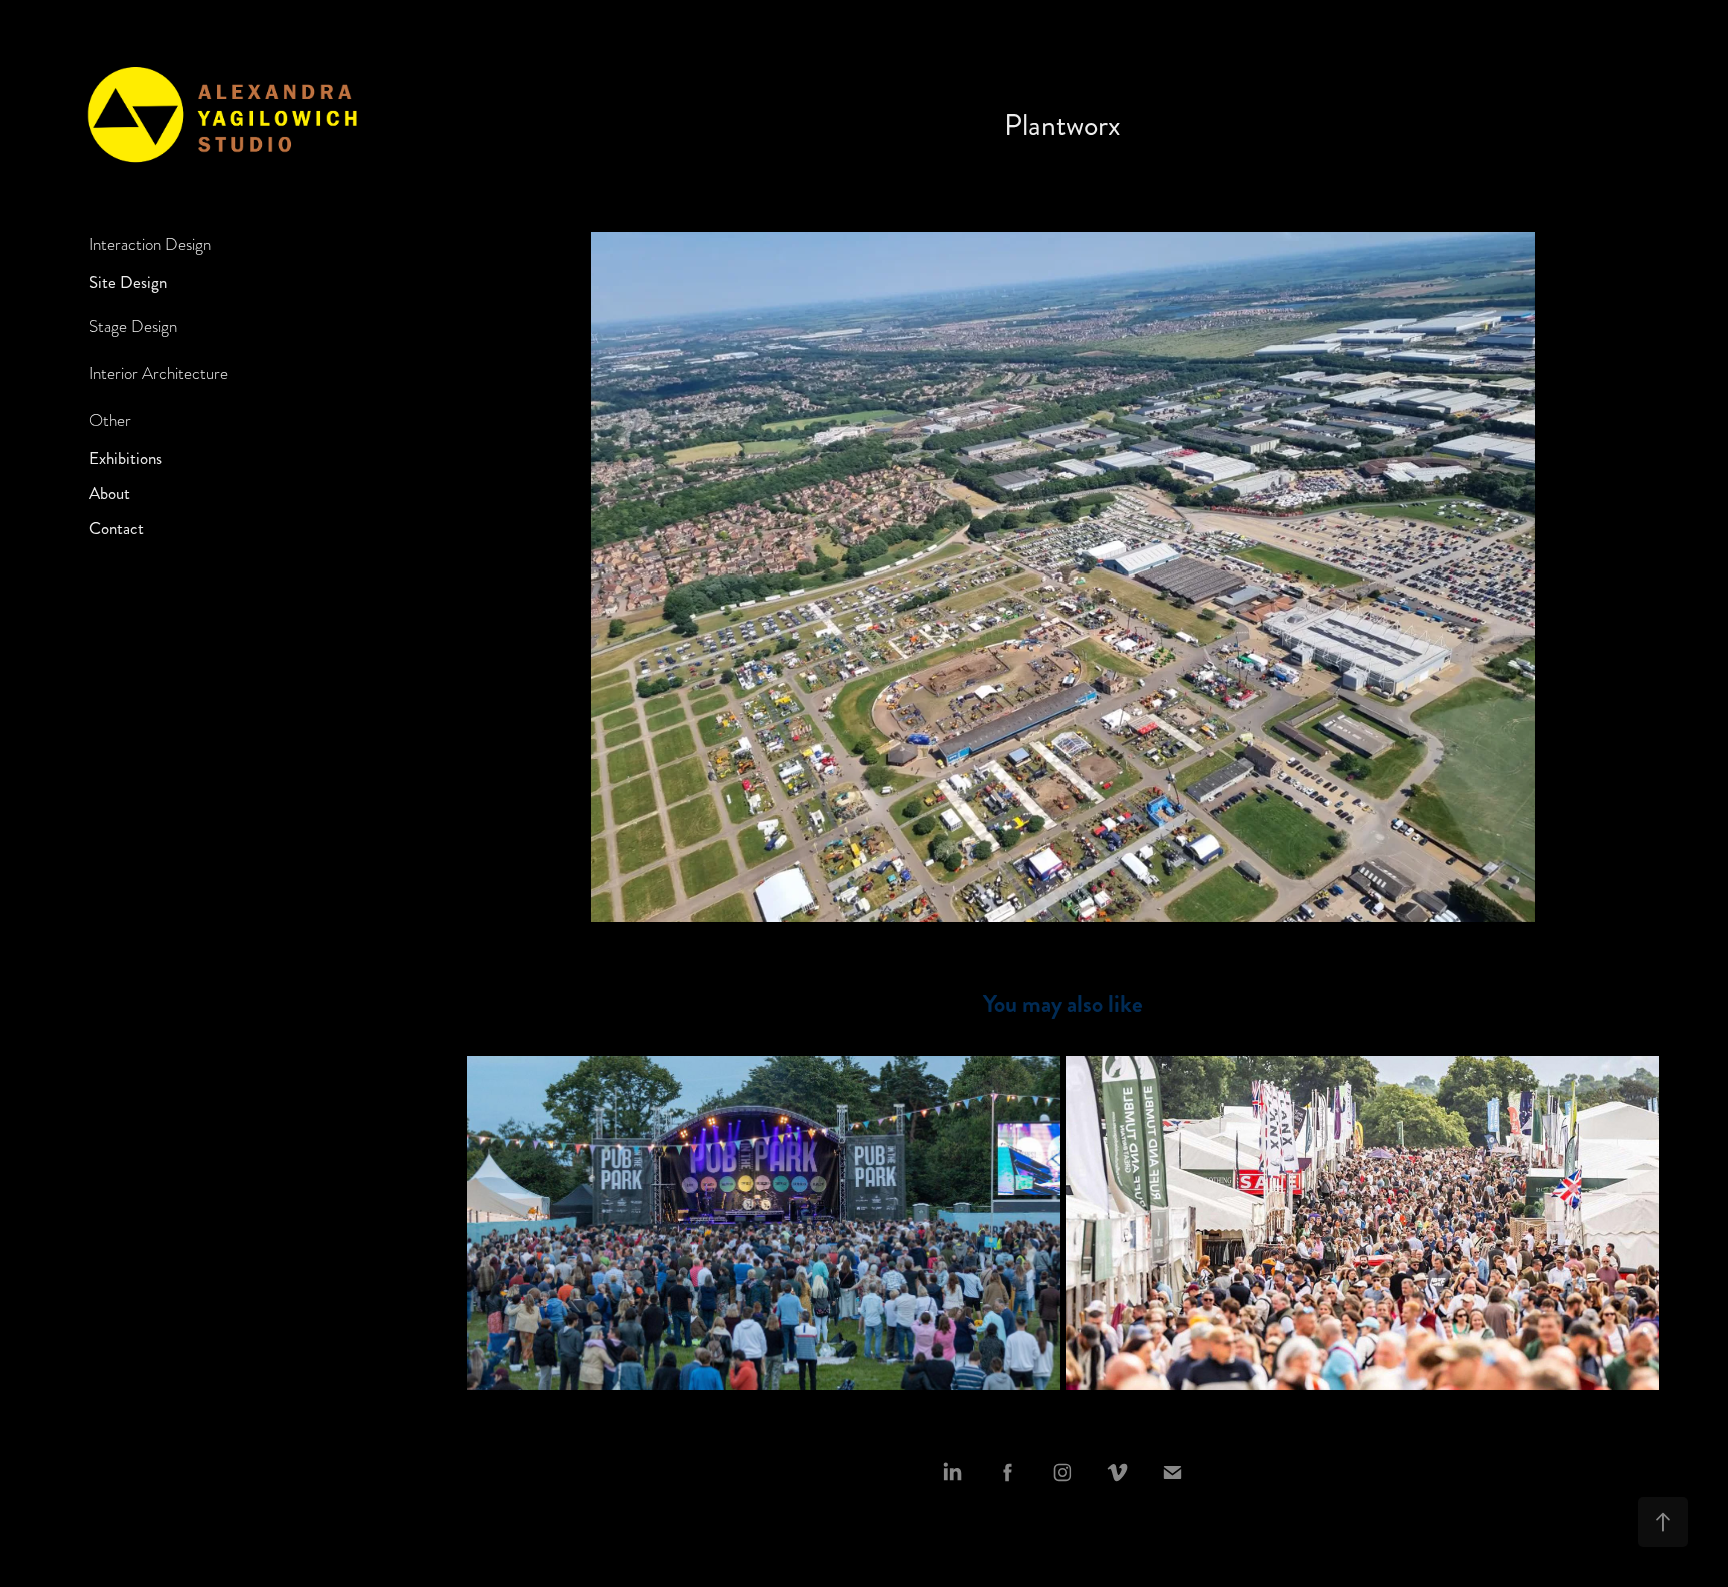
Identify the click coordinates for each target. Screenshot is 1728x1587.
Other (110, 420)
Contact (116, 528)
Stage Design (133, 326)
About (109, 493)
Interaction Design (150, 244)
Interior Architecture (158, 373)
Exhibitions (125, 458)
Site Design (128, 282)
